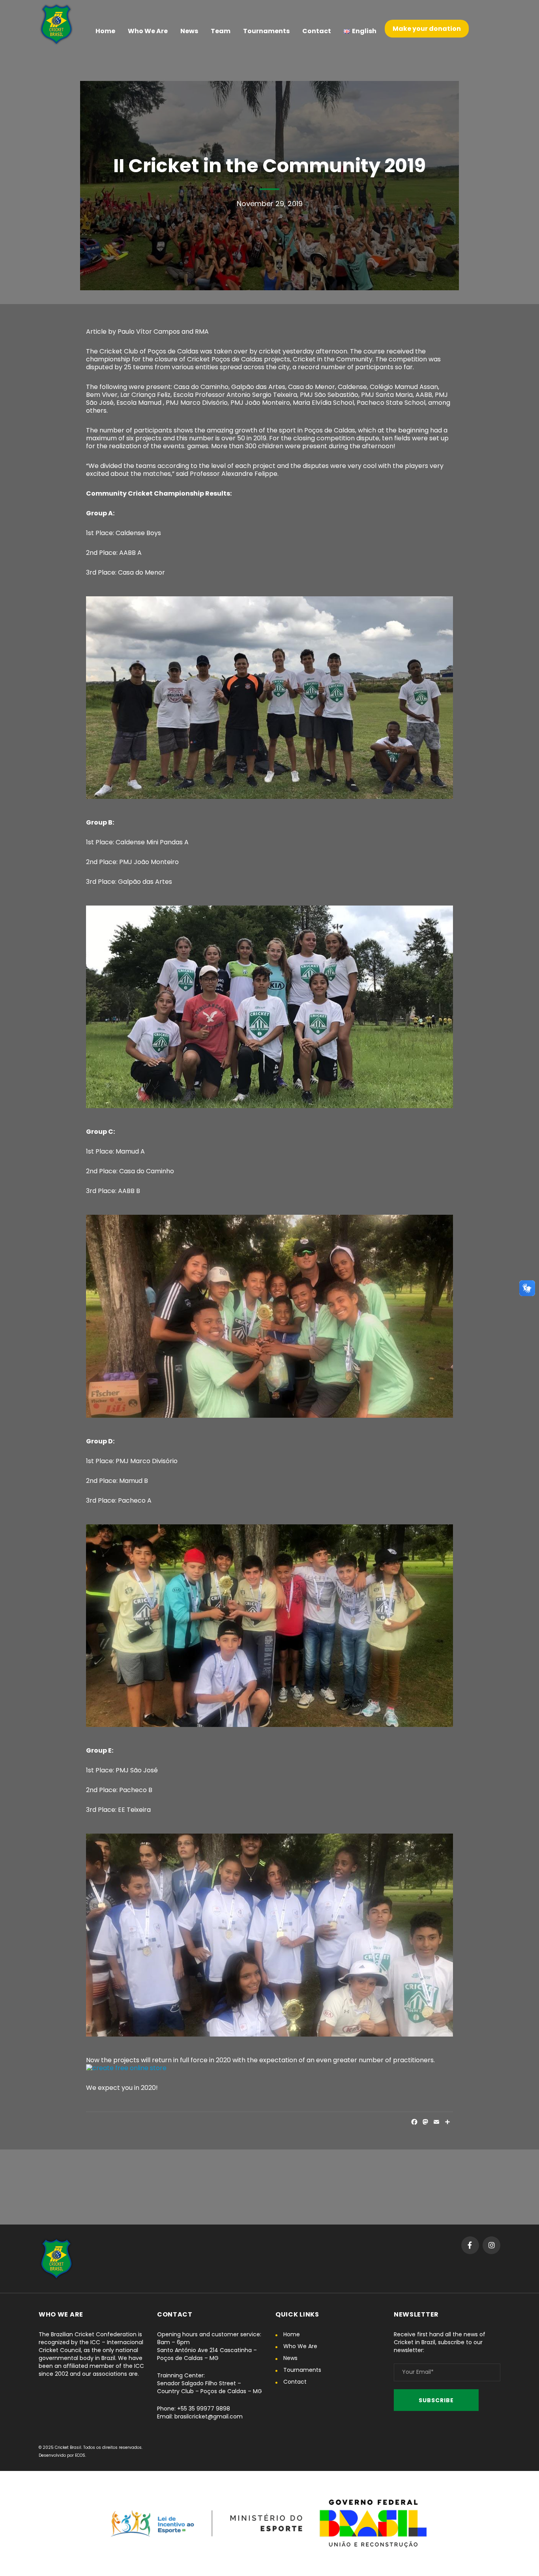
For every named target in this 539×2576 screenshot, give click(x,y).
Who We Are (300, 2346)
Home (292, 2334)
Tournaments (302, 2370)
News (290, 2358)
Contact (295, 2382)
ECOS (80, 2455)
